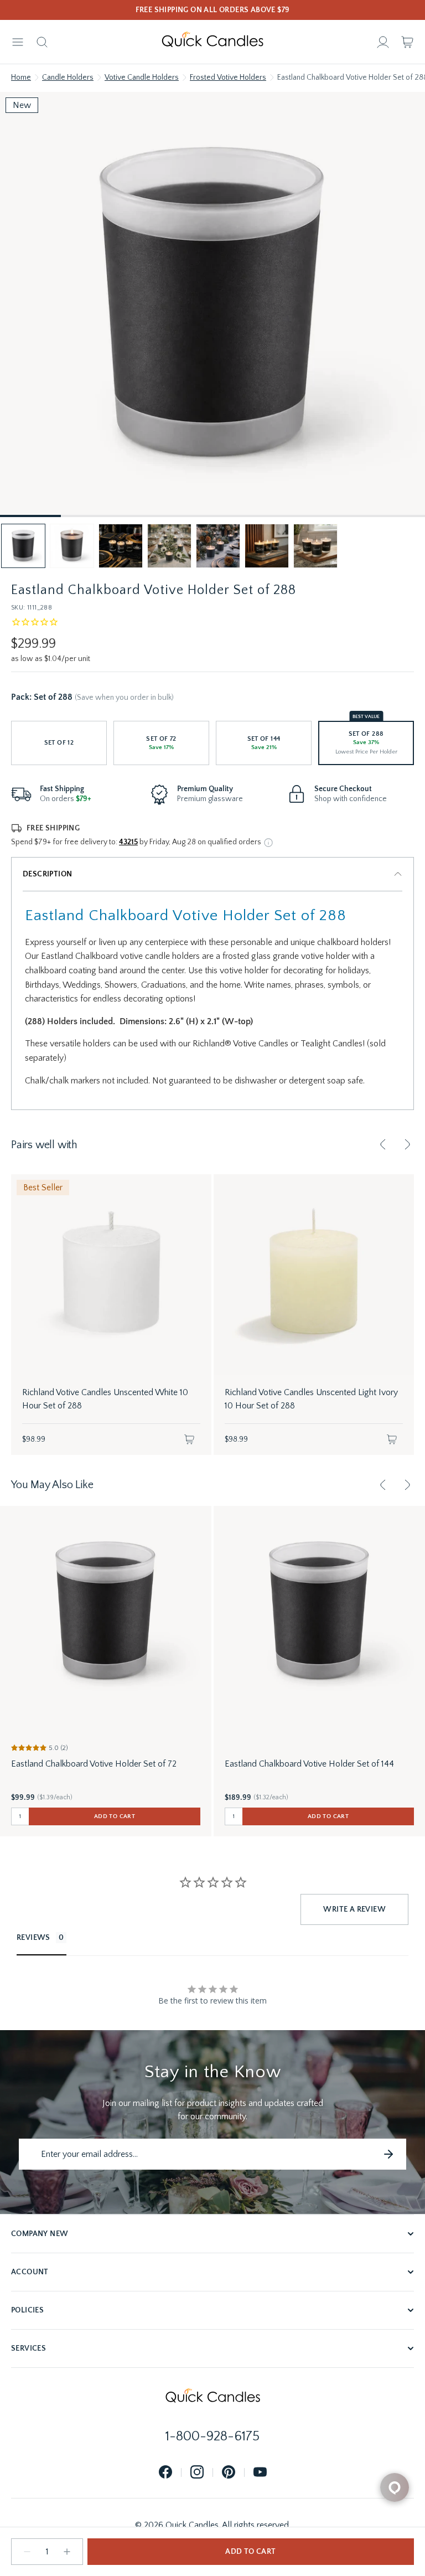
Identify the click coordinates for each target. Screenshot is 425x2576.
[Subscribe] (388, 2154)
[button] (23, 546)
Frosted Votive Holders (228, 78)
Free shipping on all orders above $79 (213, 10)
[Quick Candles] (212, 42)
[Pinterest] (229, 2473)
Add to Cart (250, 2552)
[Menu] (18, 42)
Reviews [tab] (33, 1938)
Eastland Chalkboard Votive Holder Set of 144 (309, 1764)
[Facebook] (165, 2473)
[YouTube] (260, 2473)
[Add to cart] (189, 1439)
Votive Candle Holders (142, 78)
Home (21, 78)
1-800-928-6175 (212, 2436)
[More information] (268, 843)
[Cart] (407, 42)
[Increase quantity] (67, 2552)
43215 (128, 842)
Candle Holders (68, 78)
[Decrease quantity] (27, 2552)
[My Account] (383, 42)
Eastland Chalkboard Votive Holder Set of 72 (94, 1764)
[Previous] (383, 1144)
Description (47, 874)
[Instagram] (197, 2473)
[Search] (42, 42)
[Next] (407, 1144)
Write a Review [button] (354, 1909)
